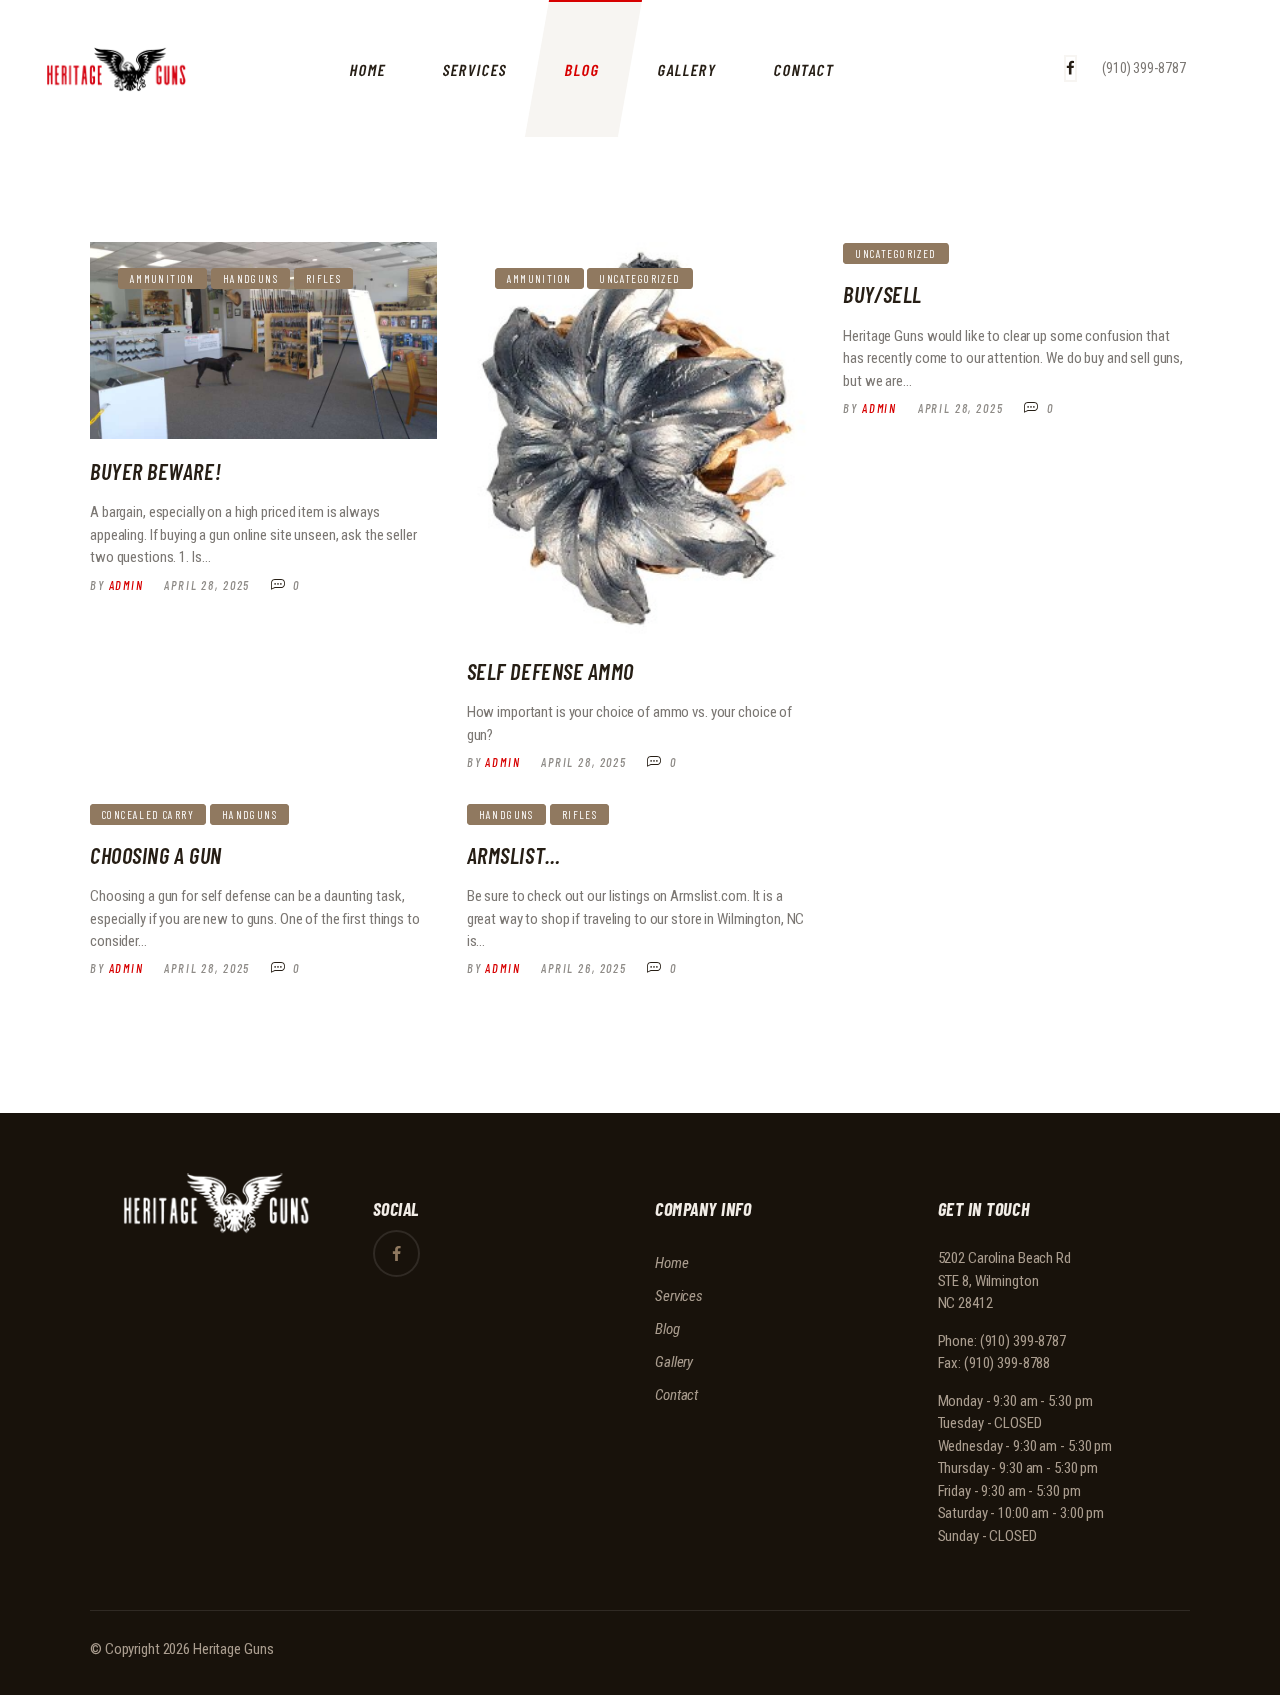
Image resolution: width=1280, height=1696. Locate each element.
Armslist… (514, 855)
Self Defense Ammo (550, 671)
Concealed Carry (148, 814)
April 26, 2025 (584, 968)
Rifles (323, 278)
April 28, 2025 (207, 585)
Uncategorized (639, 278)
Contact (676, 1395)
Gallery (674, 1362)
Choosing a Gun (156, 855)
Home (672, 1263)
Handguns (250, 278)
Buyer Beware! (155, 471)
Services (679, 1296)
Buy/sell (882, 294)
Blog (667, 1329)
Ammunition (162, 278)
